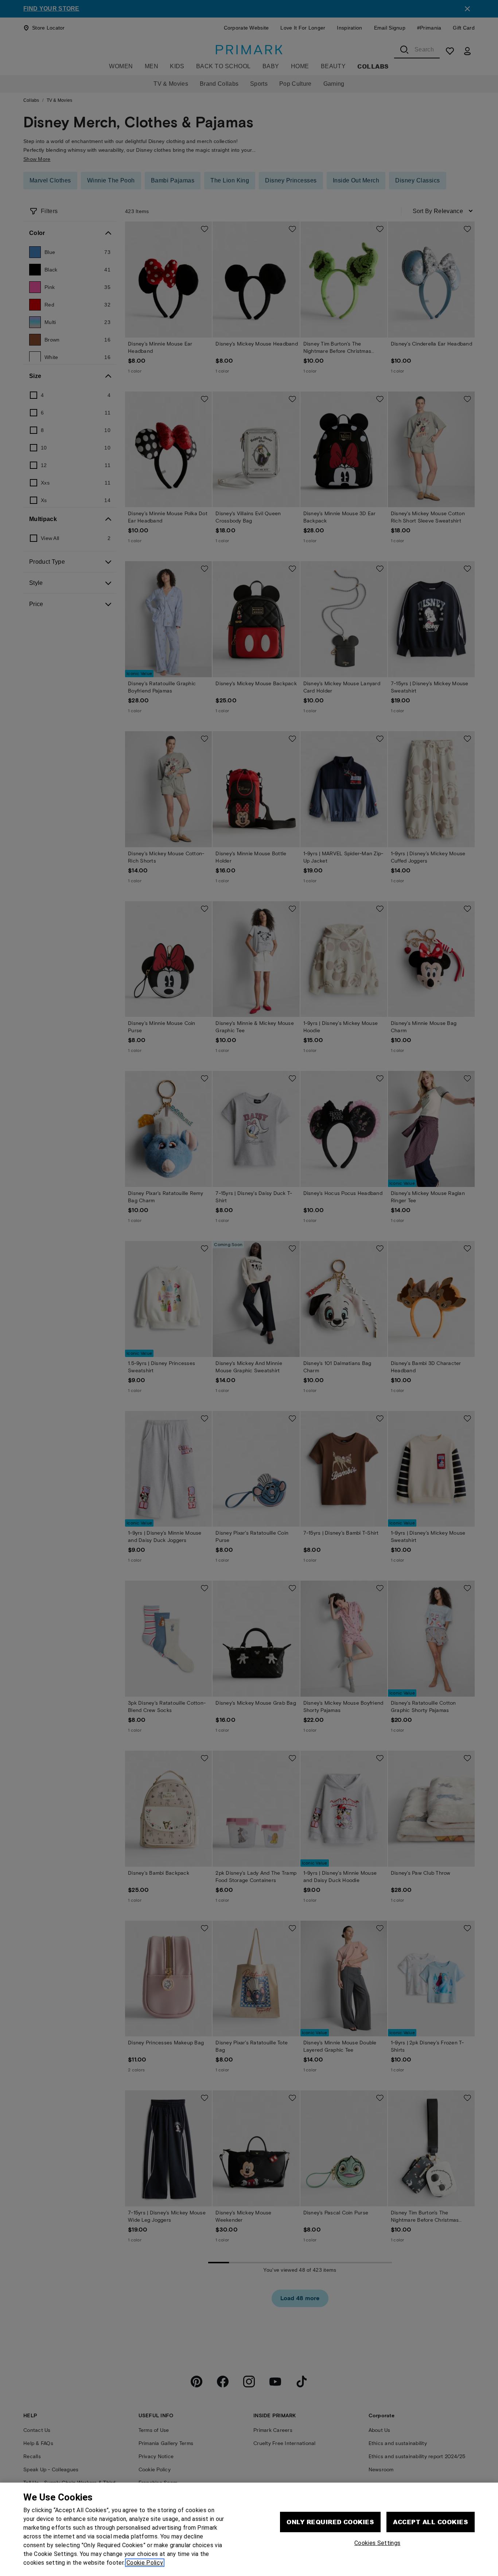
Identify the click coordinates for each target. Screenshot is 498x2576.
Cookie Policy (145, 2563)
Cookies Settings (377, 2543)
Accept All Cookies (431, 2522)
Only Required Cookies (330, 2522)
